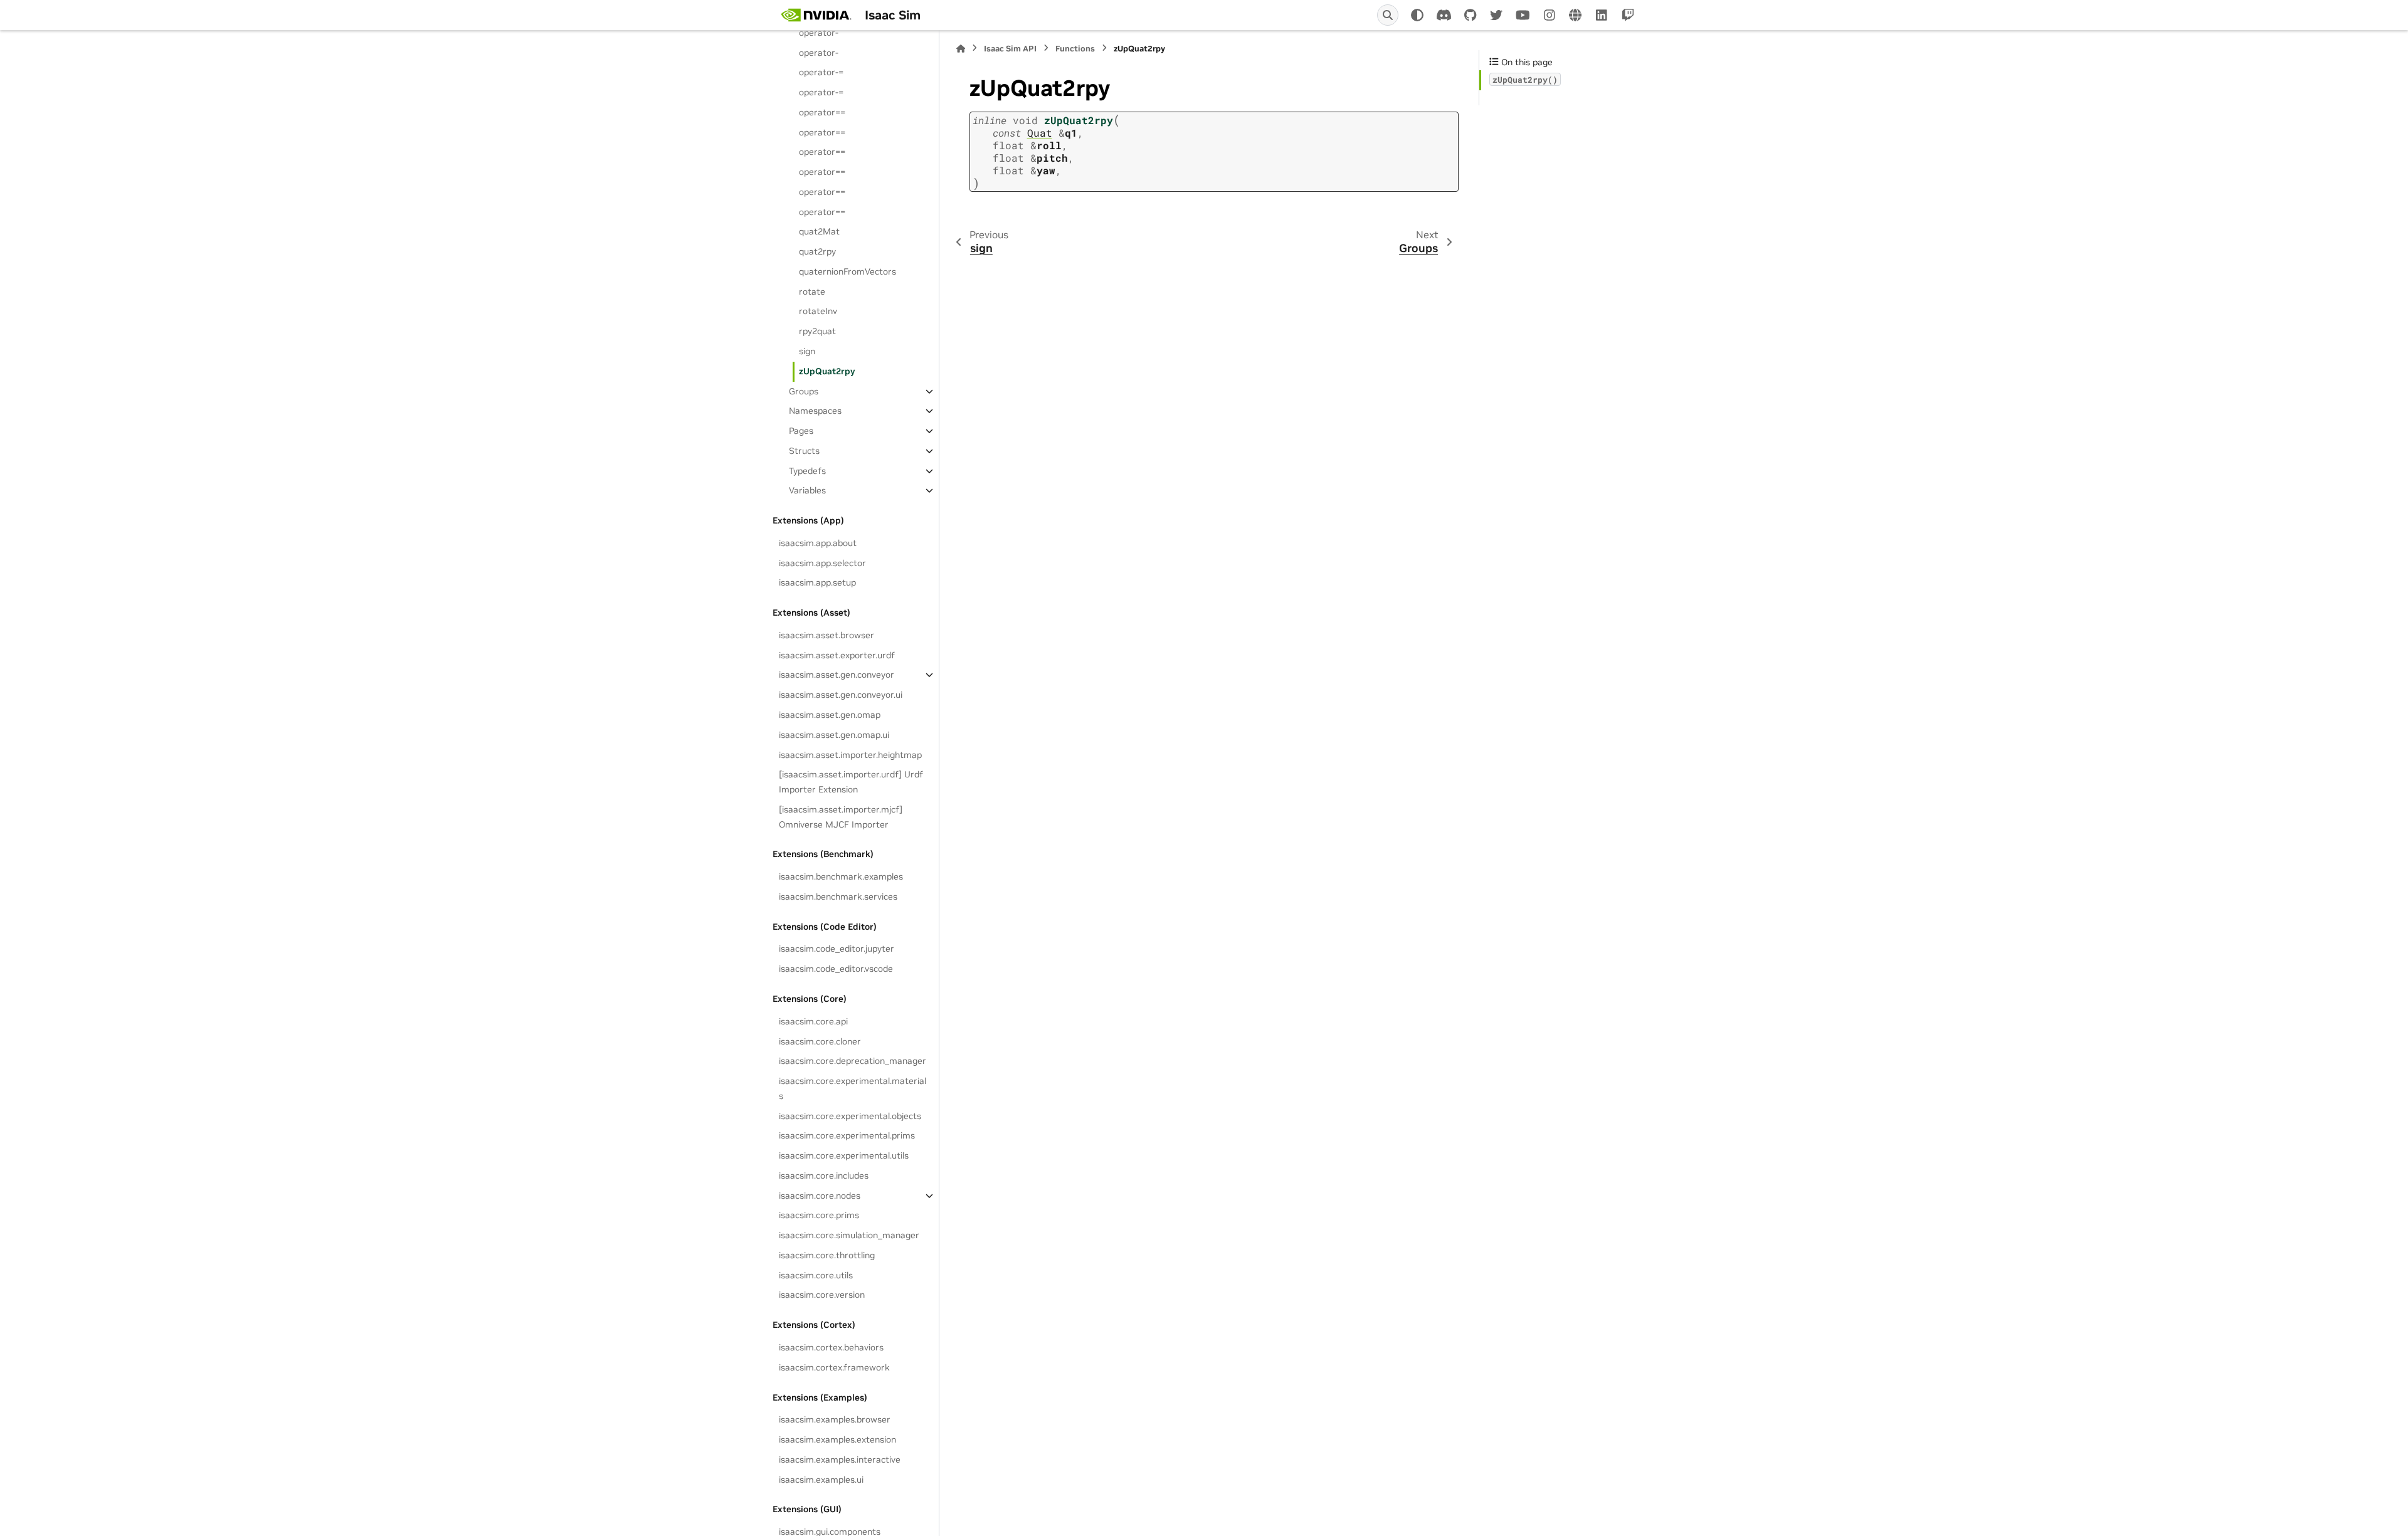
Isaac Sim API (1010, 49)
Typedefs (807, 471)
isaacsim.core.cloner (820, 1041)
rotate (812, 292)
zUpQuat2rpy (827, 371)
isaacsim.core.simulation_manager (849, 1235)
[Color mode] (1417, 15)
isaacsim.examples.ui (821, 1480)
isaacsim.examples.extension (837, 1439)
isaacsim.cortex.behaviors (831, 1347)
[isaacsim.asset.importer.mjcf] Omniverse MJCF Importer (841, 817)
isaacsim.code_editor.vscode (836, 969)
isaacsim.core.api (813, 1021)
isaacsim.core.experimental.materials (853, 1088)
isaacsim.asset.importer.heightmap (850, 755)
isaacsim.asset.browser (826, 635)
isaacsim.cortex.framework (834, 1367)
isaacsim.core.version (822, 1295)
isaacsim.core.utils (816, 1275)
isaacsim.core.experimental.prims (847, 1135)
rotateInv (818, 311)
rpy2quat (817, 331)
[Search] (1388, 15)
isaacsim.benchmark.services (838, 897)
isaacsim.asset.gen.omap (830, 715)
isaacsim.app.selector (822, 563)
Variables (807, 490)
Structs (804, 451)
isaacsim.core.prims (819, 1215)
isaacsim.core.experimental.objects (850, 1116)
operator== (822, 112)
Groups (804, 391)
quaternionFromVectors (848, 271)
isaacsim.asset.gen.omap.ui (834, 735)
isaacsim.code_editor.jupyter (837, 949)
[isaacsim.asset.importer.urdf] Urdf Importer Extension (851, 782)
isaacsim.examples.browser (835, 1419)
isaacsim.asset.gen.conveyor (837, 675)
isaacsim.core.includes (824, 1176)
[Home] (961, 49)
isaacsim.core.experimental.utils (844, 1155)
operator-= (821, 72)
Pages (801, 431)
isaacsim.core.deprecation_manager (853, 1061)
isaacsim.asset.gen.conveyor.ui (841, 695)
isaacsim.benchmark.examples (841, 876)
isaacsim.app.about (818, 543)
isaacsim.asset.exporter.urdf (837, 655)
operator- (819, 33)
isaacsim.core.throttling (827, 1255)
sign (807, 351)
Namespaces (815, 411)
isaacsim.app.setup (817, 582)
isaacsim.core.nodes (820, 1196)
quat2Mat (819, 231)
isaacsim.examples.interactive (840, 1460)
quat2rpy (817, 251)
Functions (1075, 49)
